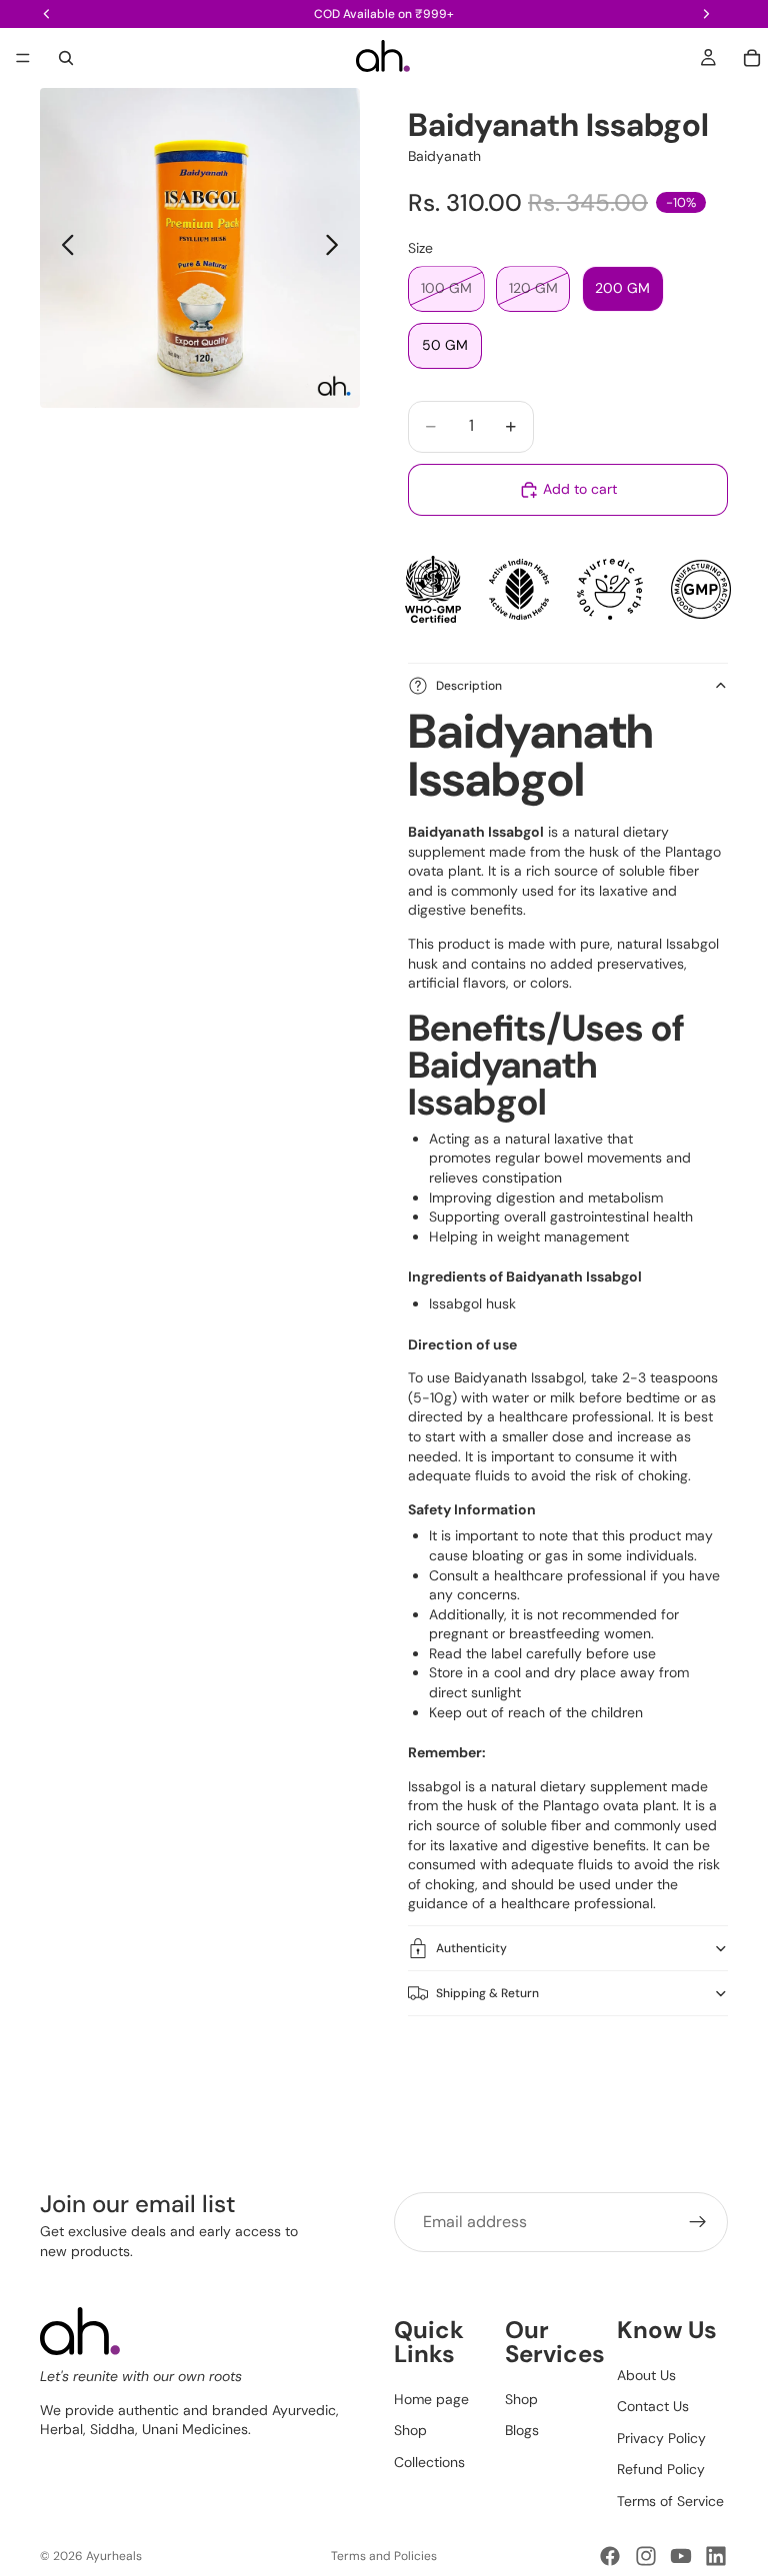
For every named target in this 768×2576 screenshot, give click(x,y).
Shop (410, 2430)
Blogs (522, 2430)
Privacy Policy (661, 2438)
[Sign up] (698, 2222)
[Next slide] (337, 248)
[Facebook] (610, 2556)
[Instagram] (646, 2556)
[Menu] (23, 58)
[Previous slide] (62, 248)
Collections (429, 2462)
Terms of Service (670, 2501)
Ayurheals (114, 2556)
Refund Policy (661, 2469)
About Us (646, 2374)
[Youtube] (681, 2556)
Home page (431, 2398)
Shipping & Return (487, 1993)
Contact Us (653, 2406)
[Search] (66, 58)
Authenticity (471, 1948)
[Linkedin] (716, 2556)
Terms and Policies (384, 2556)
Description (469, 686)
